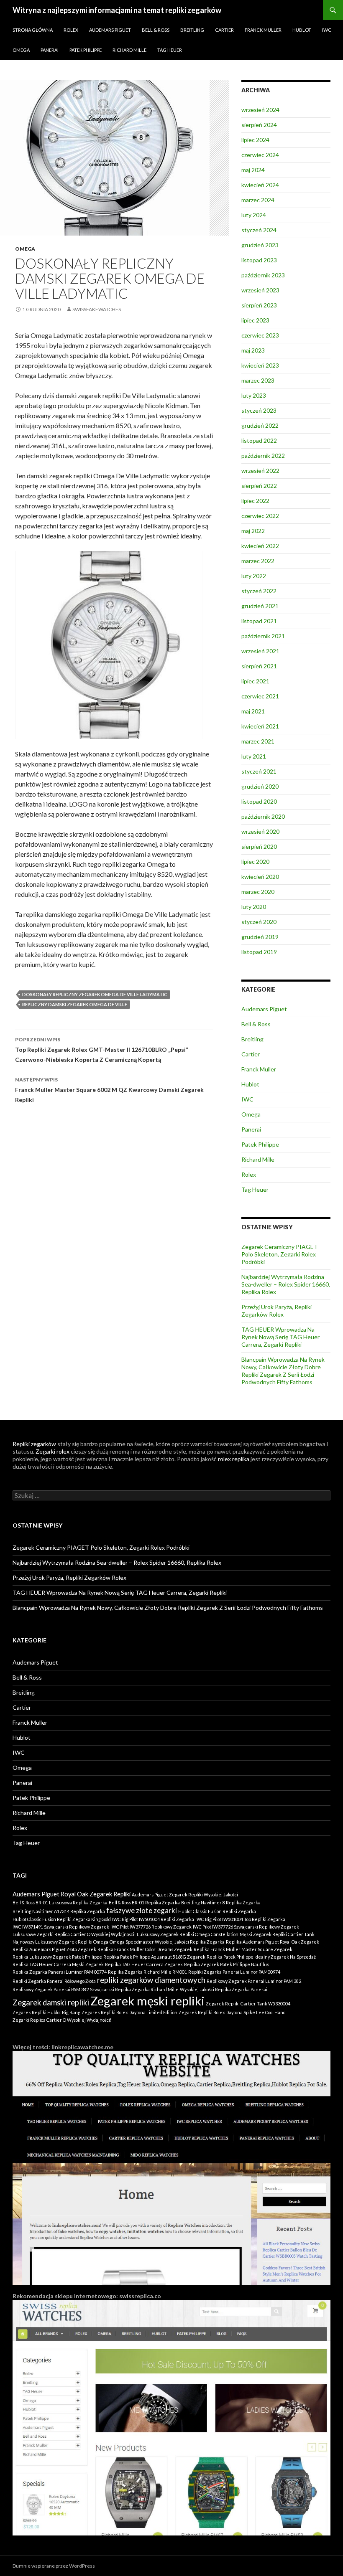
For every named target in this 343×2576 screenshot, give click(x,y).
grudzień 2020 (260, 786)
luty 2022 (254, 576)
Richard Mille (129, 50)
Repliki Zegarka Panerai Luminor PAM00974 (234, 1972)
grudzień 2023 (260, 245)
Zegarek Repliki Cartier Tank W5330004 (248, 2004)
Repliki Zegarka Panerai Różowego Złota (54, 1981)
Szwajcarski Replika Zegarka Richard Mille (134, 1989)
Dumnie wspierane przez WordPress (54, 2566)
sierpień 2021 (259, 666)
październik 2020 (263, 816)
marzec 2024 (258, 200)
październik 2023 (263, 275)
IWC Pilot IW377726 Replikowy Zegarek (151, 1927)
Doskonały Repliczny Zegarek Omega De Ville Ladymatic (95, 994)
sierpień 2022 (259, 486)
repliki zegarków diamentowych (151, 1980)
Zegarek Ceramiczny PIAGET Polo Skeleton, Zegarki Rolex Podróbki (280, 1254)
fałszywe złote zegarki (142, 1910)
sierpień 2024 (259, 125)
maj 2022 (253, 531)
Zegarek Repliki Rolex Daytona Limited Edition (129, 2012)
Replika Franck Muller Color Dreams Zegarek (145, 1949)
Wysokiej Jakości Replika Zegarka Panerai (224, 1989)
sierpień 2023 (259, 305)
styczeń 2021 (259, 771)
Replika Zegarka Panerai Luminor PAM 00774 (60, 1972)
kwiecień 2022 (260, 546)
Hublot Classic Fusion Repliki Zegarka (217, 1911)
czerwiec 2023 (260, 335)
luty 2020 (254, 907)
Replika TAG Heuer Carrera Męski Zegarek (58, 1964)
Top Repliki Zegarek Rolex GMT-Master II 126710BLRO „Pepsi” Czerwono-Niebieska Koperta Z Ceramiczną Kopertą (102, 1050)
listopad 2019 (259, 952)
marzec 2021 (258, 741)
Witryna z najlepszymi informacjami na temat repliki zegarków (117, 10)
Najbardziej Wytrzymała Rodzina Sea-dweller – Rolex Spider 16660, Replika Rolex (286, 1284)
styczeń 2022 (259, 591)
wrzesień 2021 (260, 651)
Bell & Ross (156, 30)
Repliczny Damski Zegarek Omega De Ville (75, 1004)
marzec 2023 (258, 380)
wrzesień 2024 (260, 110)
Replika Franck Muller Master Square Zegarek (243, 1949)
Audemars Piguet (110, 30)
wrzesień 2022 (260, 471)
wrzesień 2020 (260, 831)
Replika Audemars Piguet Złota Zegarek (54, 1949)
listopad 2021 (259, 621)
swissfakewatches (97, 309)
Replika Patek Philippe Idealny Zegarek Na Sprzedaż (261, 1957)
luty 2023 (254, 395)
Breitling (192, 30)
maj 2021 (253, 711)
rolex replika (234, 1459)
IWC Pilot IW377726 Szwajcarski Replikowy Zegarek (246, 1927)
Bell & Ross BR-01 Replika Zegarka (144, 1902)
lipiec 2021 (255, 681)
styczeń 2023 (259, 410)
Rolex (71, 30)
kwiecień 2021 (260, 726)
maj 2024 (253, 170)
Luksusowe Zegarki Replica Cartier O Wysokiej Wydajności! (74, 1934)
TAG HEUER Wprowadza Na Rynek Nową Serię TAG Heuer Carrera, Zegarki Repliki (280, 1337)
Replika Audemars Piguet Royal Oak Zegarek (273, 1942)
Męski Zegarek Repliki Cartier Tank (277, 1934)
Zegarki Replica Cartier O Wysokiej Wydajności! (62, 2020)
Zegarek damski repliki (51, 2002)
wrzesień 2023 (260, 290)
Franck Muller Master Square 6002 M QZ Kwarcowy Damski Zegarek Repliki (109, 1090)
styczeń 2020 (259, 922)
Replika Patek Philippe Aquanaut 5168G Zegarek (154, 1957)
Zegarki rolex (52, 1451)
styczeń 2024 (259, 230)
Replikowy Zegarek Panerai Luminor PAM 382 (254, 1981)
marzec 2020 (258, 892)
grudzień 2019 (260, 937)
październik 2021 (263, 636)
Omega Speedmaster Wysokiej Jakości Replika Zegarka (167, 1942)
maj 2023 (253, 350)
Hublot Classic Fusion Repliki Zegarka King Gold (62, 1919)
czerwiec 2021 (260, 696)
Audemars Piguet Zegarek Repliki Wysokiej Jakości (185, 1895)
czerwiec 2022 (260, 516)
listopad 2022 (259, 440)
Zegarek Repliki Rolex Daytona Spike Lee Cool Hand (232, 2012)
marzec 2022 (258, 561)
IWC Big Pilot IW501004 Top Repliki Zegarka (240, 1919)
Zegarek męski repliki (147, 2001)
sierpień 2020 (259, 846)
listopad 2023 (259, 260)
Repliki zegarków (34, 1444)
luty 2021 (254, 756)
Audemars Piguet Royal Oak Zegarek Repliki (72, 1894)
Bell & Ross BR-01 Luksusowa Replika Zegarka (60, 1902)
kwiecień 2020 (260, 877)
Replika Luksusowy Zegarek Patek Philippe (57, 1957)
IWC (327, 30)
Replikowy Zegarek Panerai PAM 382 (51, 1989)
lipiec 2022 (255, 501)
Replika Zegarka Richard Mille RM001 (147, 1972)
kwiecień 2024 (260, 185)
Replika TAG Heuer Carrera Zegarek (144, 1964)
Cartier (224, 30)
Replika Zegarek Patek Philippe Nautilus (227, 1964)
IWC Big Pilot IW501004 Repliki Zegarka (153, 1919)
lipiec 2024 (255, 140)
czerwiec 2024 (260, 155)
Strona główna (33, 30)
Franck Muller (263, 30)
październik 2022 (263, 456)
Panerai (50, 50)
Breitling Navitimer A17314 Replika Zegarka (59, 1911)
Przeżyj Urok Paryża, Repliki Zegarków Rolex (276, 1311)
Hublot (302, 30)
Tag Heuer (170, 50)
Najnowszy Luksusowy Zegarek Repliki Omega (60, 1942)
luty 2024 (254, 215)
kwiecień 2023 (260, 365)
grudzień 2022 (260, 425)
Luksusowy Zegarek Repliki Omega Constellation (188, 1934)
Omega (21, 50)
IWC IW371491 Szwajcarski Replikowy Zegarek (61, 1927)
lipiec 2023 (255, 320)
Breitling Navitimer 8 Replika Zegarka (221, 1902)
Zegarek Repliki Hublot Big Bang (46, 2012)
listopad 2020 (259, 801)
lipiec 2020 (255, 862)
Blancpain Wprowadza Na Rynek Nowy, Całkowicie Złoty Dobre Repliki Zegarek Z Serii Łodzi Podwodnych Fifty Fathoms (283, 1371)
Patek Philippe (86, 50)
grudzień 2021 (260, 606)
